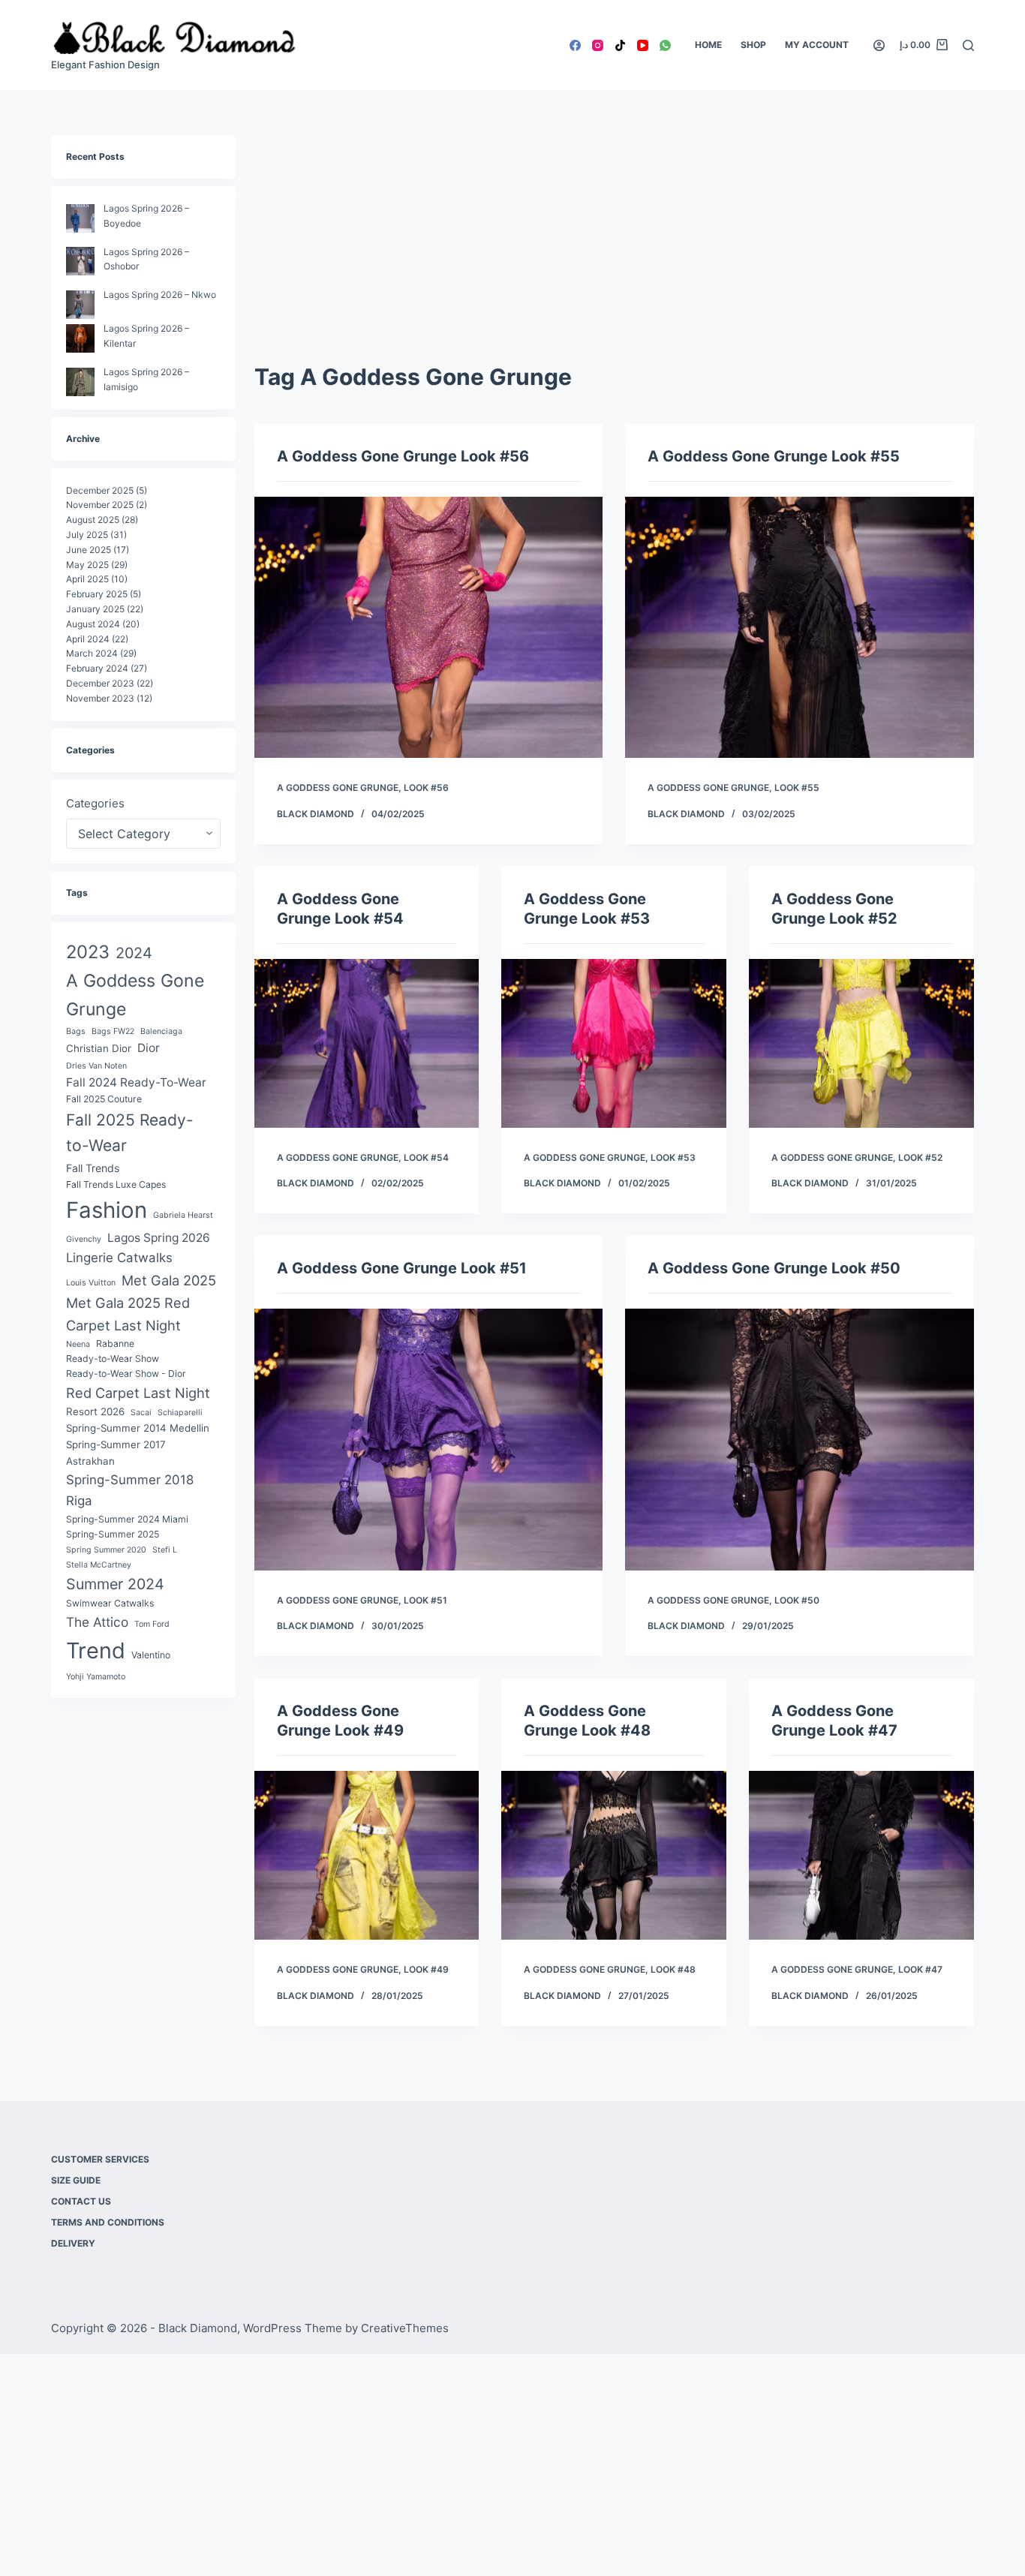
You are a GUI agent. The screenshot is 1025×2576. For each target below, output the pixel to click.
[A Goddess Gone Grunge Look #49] (367, 1855)
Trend (96, 1650)
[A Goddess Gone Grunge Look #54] (367, 1043)
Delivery (73, 2243)
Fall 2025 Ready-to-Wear (130, 1133)
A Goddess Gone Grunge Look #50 (774, 1268)
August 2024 (93, 624)
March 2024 (92, 653)
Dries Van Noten (96, 1066)
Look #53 (673, 1157)
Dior (149, 1048)
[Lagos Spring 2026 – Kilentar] (80, 338)
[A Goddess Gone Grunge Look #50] (799, 1439)
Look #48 (673, 1969)
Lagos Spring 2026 (159, 1238)
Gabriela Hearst (183, 1215)
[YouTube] (643, 45)
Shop (753, 45)
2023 (88, 952)
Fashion (107, 1210)
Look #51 (425, 1600)
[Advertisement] (614, 248)
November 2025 (100, 505)
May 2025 (87, 565)
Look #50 (797, 1600)
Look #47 (920, 1969)
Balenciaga (161, 1031)
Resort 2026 (95, 1411)
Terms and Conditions (108, 2222)
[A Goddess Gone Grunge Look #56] (428, 627)
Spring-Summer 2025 (113, 1534)
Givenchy (84, 1239)
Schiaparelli (180, 1413)
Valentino (151, 1655)
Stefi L (165, 1550)
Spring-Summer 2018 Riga (130, 1490)
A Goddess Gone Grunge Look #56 (403, 456)
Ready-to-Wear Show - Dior (126, 1374)
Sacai (141, 1413)
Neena (78, 1344)
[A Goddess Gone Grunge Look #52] (861, 1043)
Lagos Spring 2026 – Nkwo (160, 295)
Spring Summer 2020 (106, 1550)
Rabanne (115, 1344)
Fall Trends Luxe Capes (116, 1184)
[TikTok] (620, 45)
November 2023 (100, 698)
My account (817, 45)
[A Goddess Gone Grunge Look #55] (799, 627)
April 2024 (88, 639)
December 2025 (100, 490)
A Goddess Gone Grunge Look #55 (774, 456)
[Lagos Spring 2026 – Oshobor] (80, 261)
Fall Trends (93, 1168)
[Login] (879, 45)
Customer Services (100, 2159)
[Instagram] (598, 45)
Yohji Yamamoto (96, 1677)
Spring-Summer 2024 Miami (127, 1519)
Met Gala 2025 (169, 1280)
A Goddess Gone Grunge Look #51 (402, 1268)
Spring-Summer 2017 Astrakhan (116, 1453)
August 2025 (93, 520)
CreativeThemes (405, 2328)
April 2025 (87, 579)
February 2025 (97, 594)
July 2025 (87, 535)
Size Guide (76, 2180)
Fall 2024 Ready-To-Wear (136, 1082)
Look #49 (426, 1969)
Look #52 (920, 1157)
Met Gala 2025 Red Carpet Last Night (128, 1314)
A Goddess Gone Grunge (338, 788)
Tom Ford (152, 1624)
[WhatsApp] (665, 45)
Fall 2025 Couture (104, 1099)
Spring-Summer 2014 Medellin (138, 1428)
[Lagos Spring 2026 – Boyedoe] (80, 218)
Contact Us (81, 2201)
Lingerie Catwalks (119, 1258)
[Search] (968, 45)
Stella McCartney (99, 1565)
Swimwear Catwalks (110, 1603)
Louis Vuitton (91, 1283)
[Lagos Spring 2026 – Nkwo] (80, 305)
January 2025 (95, 609)
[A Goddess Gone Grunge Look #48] (614, 1855)
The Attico (97, 1622)
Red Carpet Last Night (138, 1393)
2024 (134, 953)
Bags (76, 1031)
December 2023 (100, 683)
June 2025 (89, 550)
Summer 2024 (115, 1584)
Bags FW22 (113, 1031)
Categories (95, 803)
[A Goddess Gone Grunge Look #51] (428, 1439)
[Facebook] (575, 45)
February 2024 (97, 668)
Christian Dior (99, 1048)
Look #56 (426, 788)
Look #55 (797, 788)
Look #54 (426, 1157)
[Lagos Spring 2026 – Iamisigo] (80, 382)
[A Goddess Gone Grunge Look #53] (614, 1043)
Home (708, 45)
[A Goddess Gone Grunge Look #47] (861, 1855)
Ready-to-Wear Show (113, 1359)
